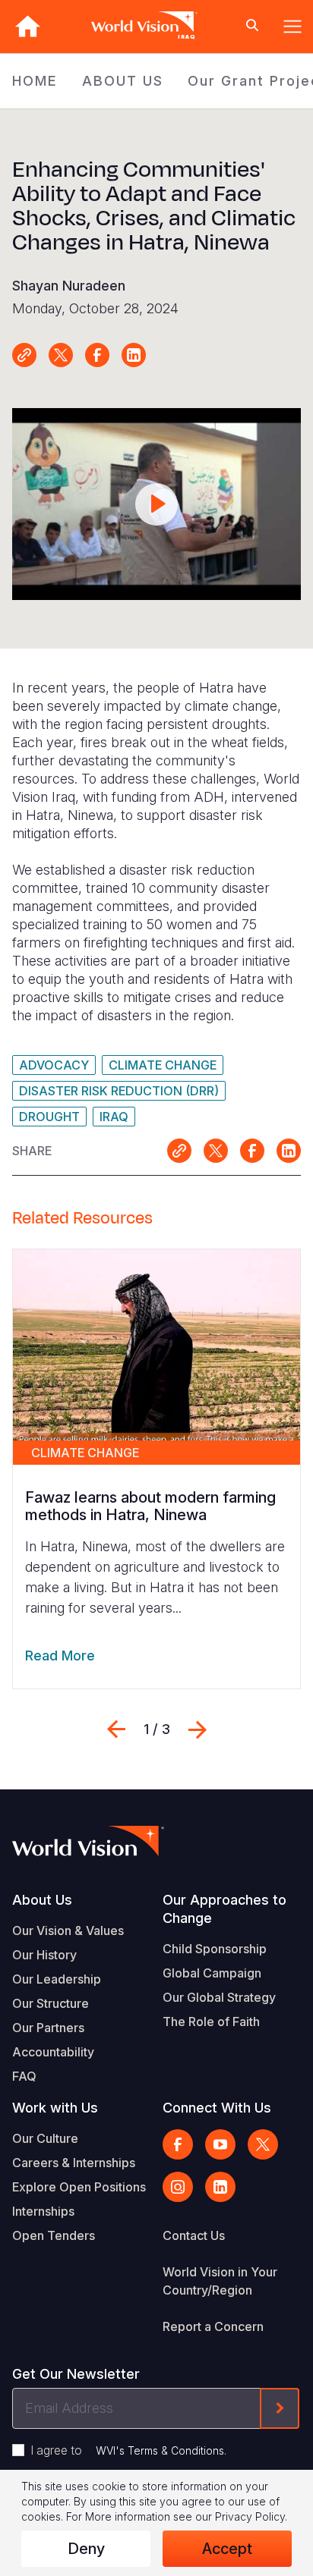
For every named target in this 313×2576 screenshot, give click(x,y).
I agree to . (128, 2450)
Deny (86, 2549)
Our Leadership (57, 1979)
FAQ (24, 2076)
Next (198, 1729)
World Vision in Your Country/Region (220, 2281)
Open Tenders (54, 2235)
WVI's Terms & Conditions (160, 2450)
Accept (227, 2549)
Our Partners (48, 2028)
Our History (44, 1955)
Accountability (53, 2052)
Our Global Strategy (219, 1997)
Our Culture (45, 2138)
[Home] (27, 26)
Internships (43, 2211)
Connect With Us (217, 2108)
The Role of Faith (211, 2022)
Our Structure (51, 2003)
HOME (35, 81)
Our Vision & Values (68, 1930)
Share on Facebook (97, 355)
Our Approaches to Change (224, 1909)
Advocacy (54, 1065)
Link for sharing (24, 355)
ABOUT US (123, 81)
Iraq (114, 1117)
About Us (42, 1900)
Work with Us (55, 2108)
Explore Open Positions (79, 2187)
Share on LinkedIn (134, 355)
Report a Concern (213, 2326)
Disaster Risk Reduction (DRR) (119, 1091)
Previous (116, 1729)
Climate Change (163, 1065)
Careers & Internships (74, 2163)
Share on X (61, 355)
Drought (49, 1117)
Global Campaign (212, 1973)
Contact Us (194, 2235)
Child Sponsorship (215, 1949)
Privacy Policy (250, 2516)
